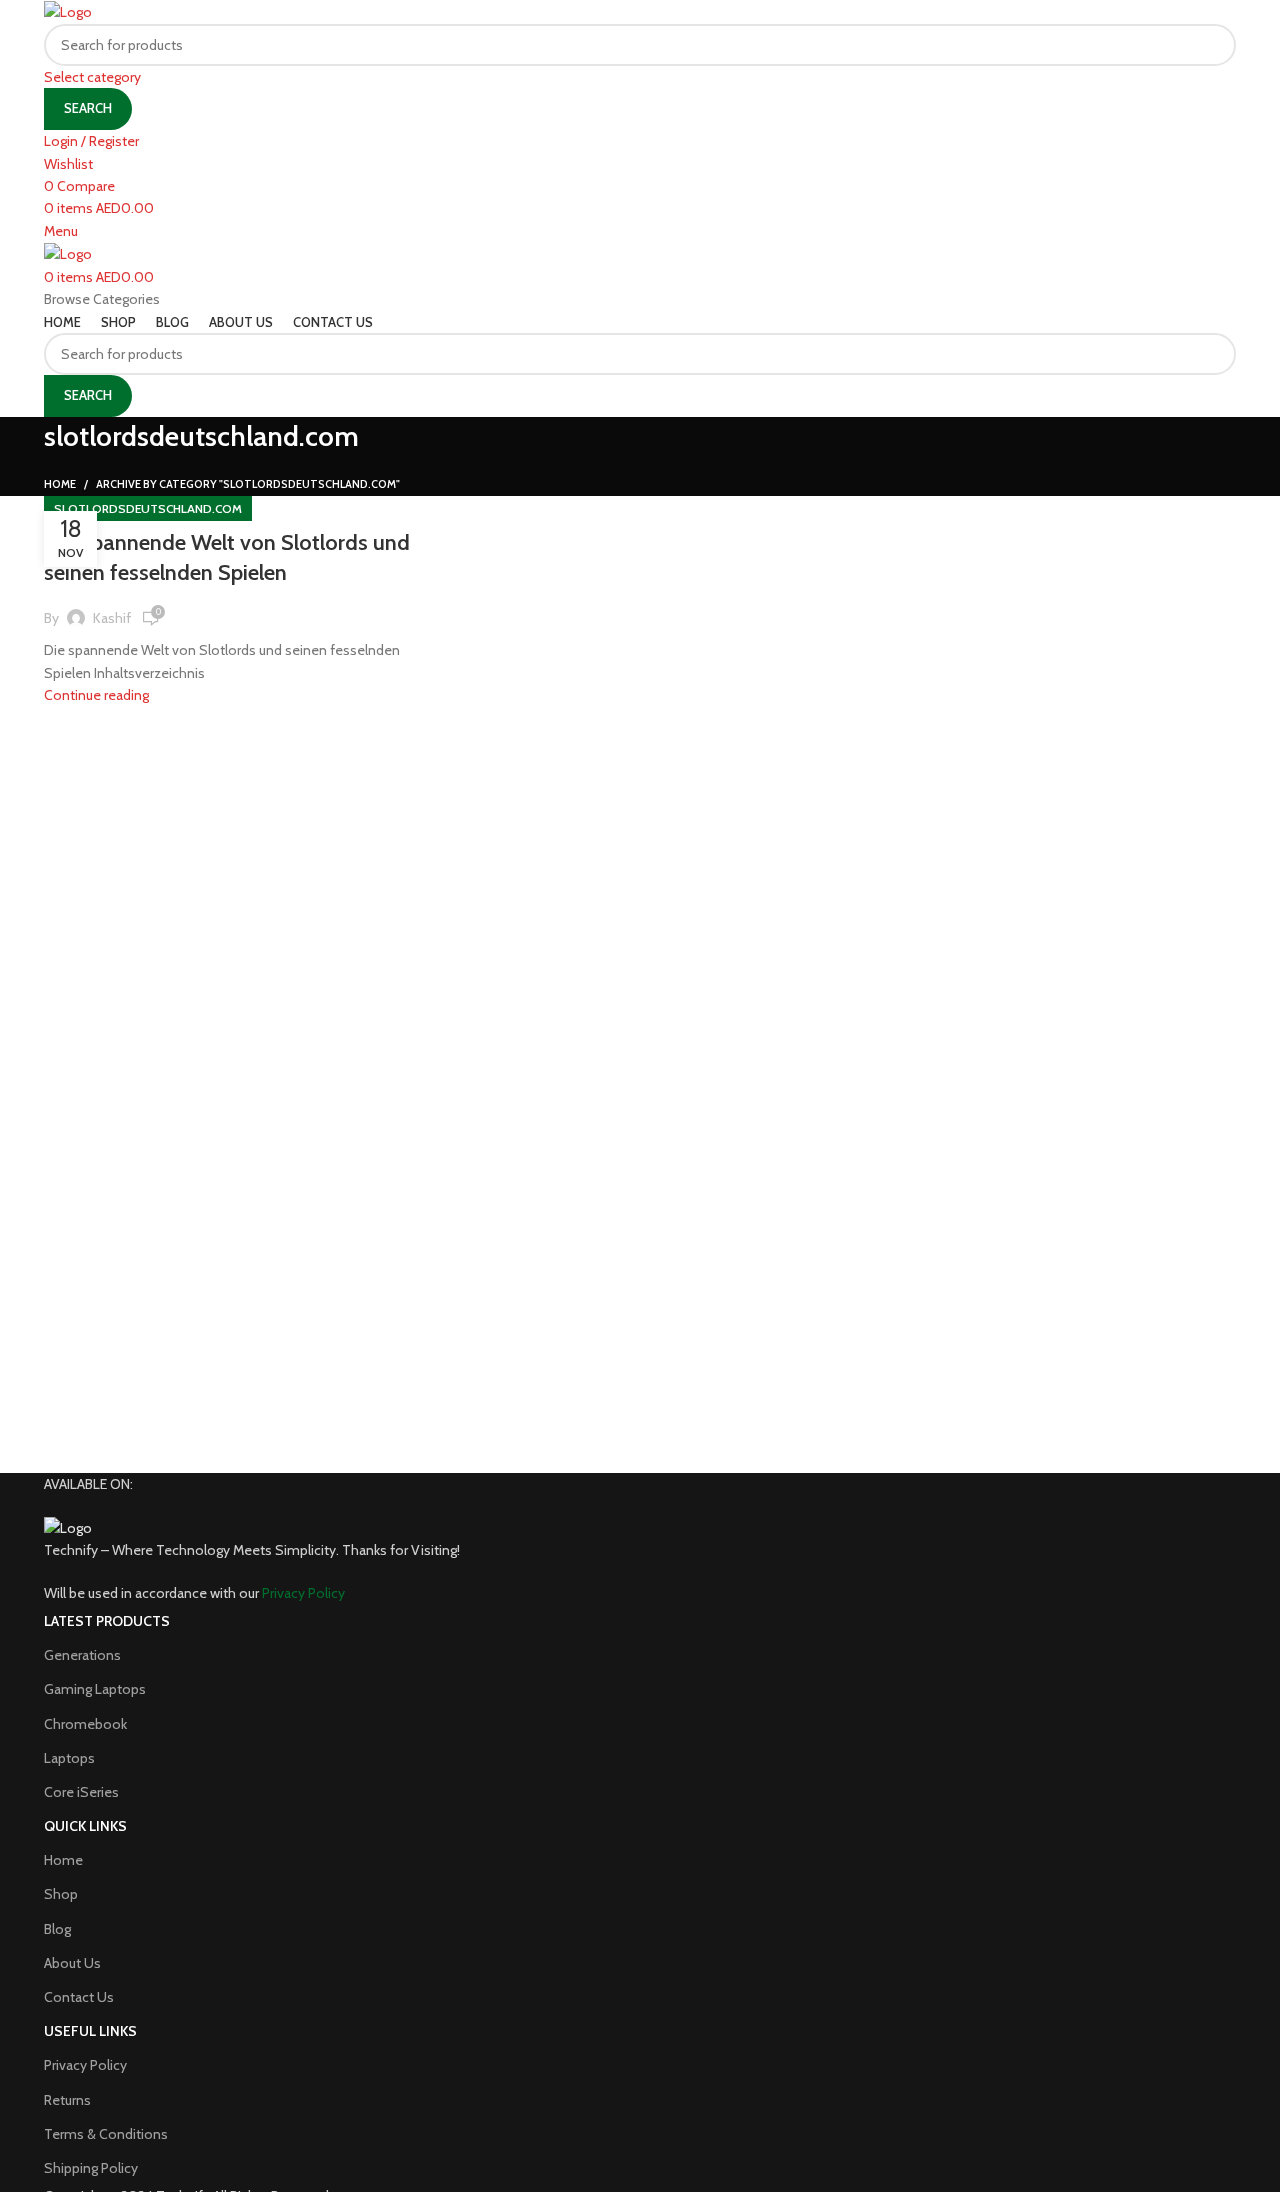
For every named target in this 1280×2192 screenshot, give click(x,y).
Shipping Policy (91, 2168)
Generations (82, 1655)
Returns (67, 2100)
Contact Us (79, 1997)
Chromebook (85, 1724)
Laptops (69, 1758)
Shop (61, 1894)
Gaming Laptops (95, 1689)
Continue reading (96, 695)
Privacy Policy (85, 2065)
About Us (72, 1963)
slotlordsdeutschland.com (148, 508)
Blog (57, 1929)
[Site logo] (68, 11)
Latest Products (107, 1621)
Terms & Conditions (106, 2134)
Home (60, 484)
